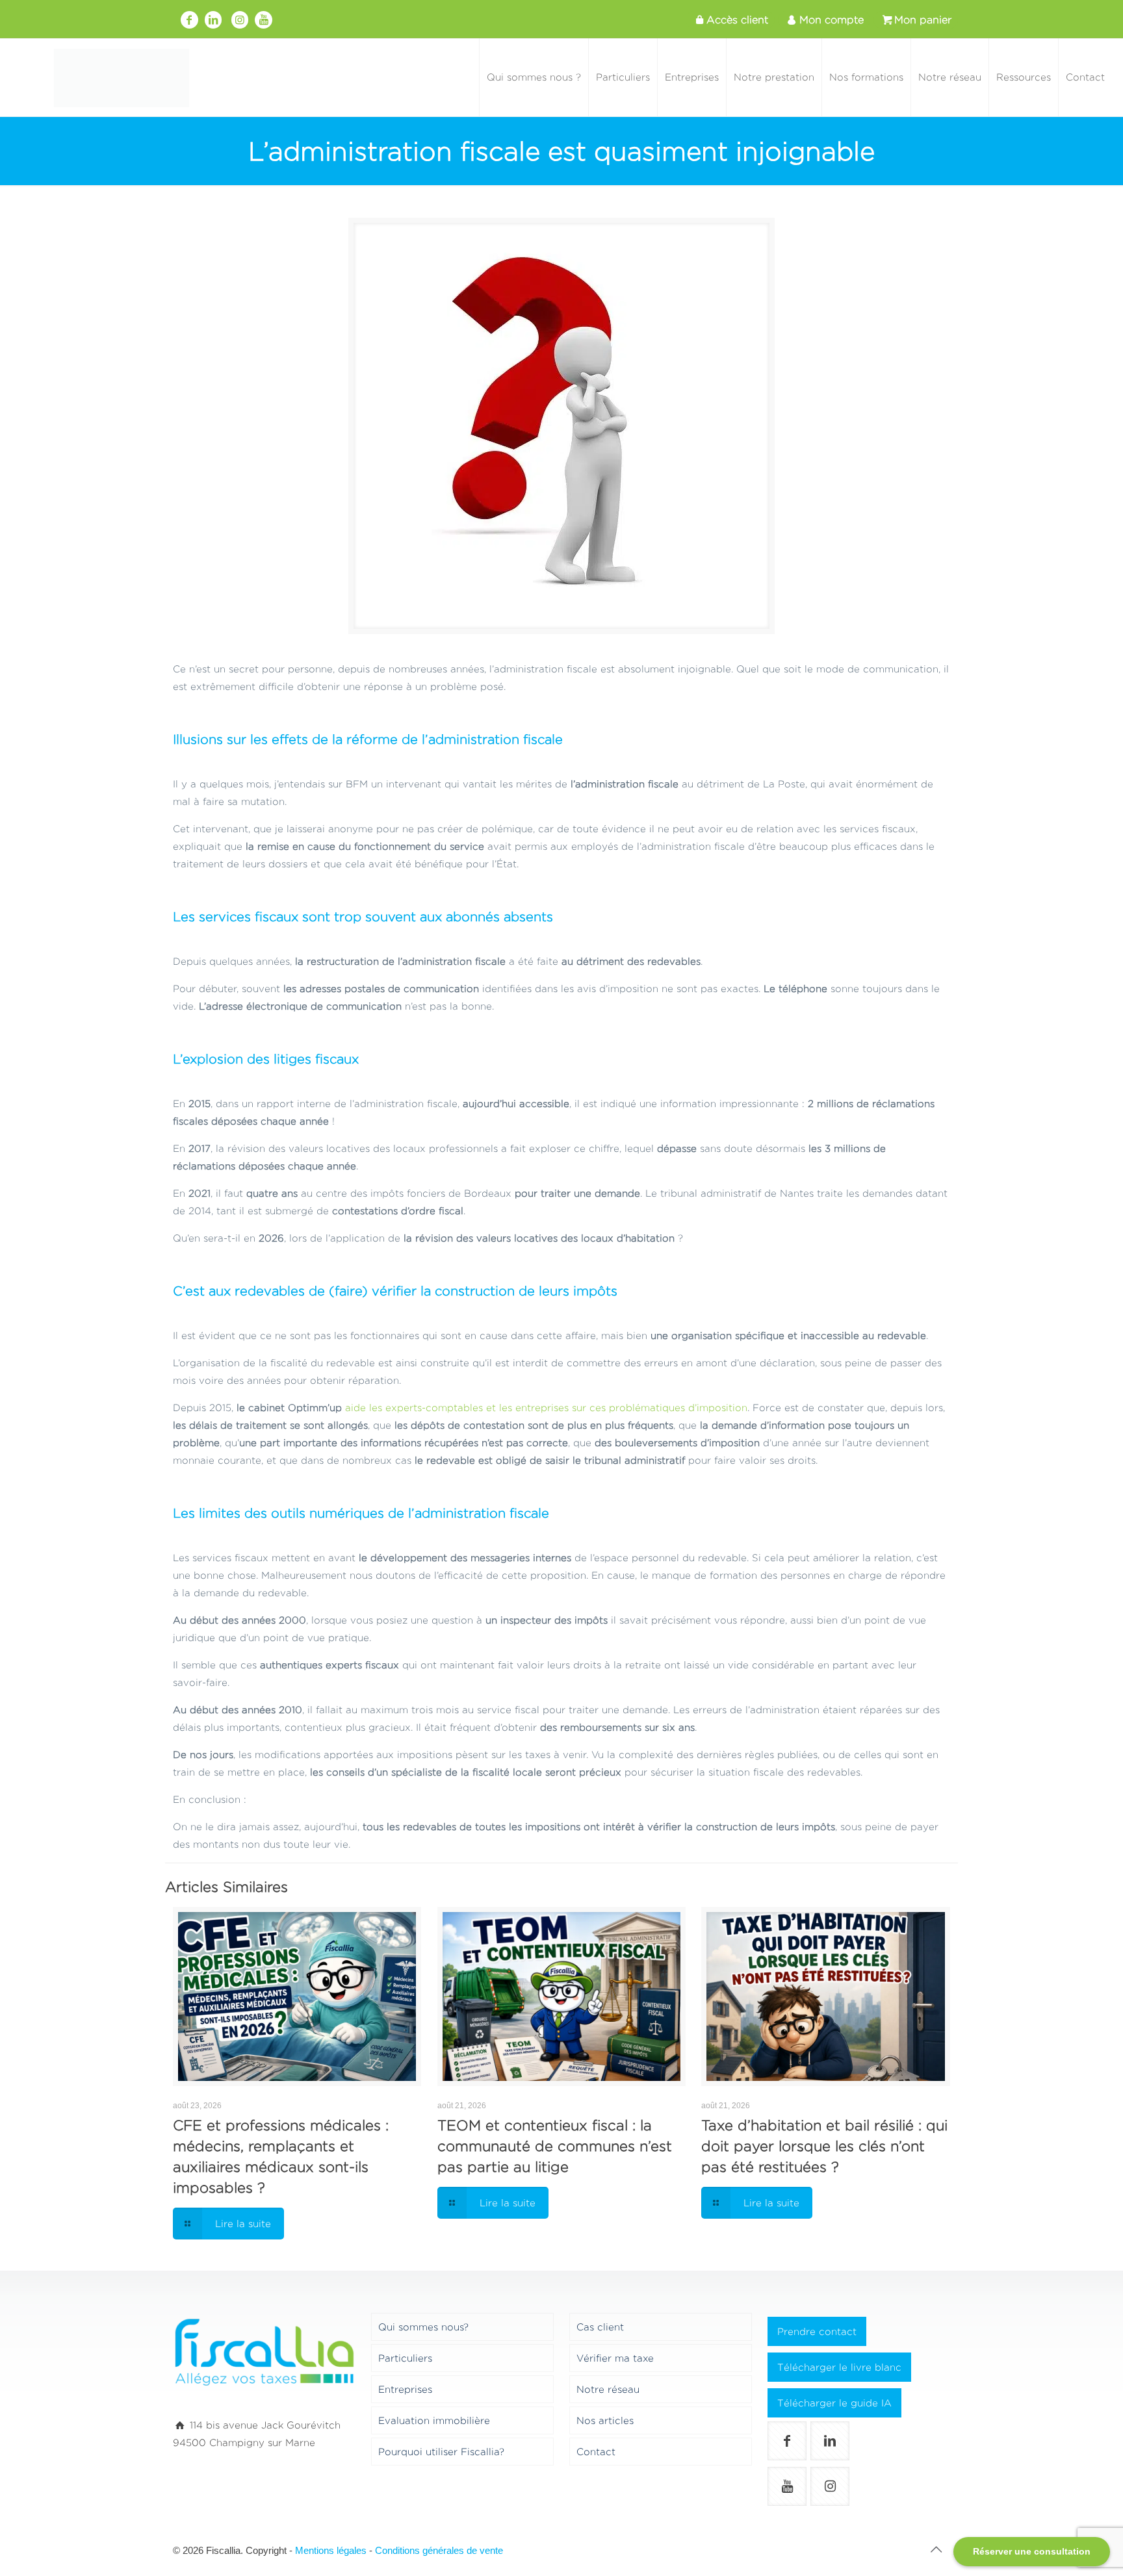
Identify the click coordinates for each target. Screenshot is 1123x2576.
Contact (596, 2452)
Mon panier (923, 20)
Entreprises (405, 2389)
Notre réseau (608, 2389)
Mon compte (832, 20)
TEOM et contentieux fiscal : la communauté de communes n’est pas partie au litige (555, 2146)
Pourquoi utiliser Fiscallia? (441, 2452)
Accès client (737, 20)
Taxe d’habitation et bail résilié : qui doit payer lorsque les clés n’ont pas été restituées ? (824, 2146)
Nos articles (605, 2420)
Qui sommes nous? (423, 2327)
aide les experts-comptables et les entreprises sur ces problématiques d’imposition (546, 1408)
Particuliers (405, 2358)
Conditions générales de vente (439, 2550)
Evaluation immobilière (434, 2420)
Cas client (600, 2327)
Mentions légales (331, 2550)
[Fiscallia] (122, 77)
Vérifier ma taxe (615, 2358)
